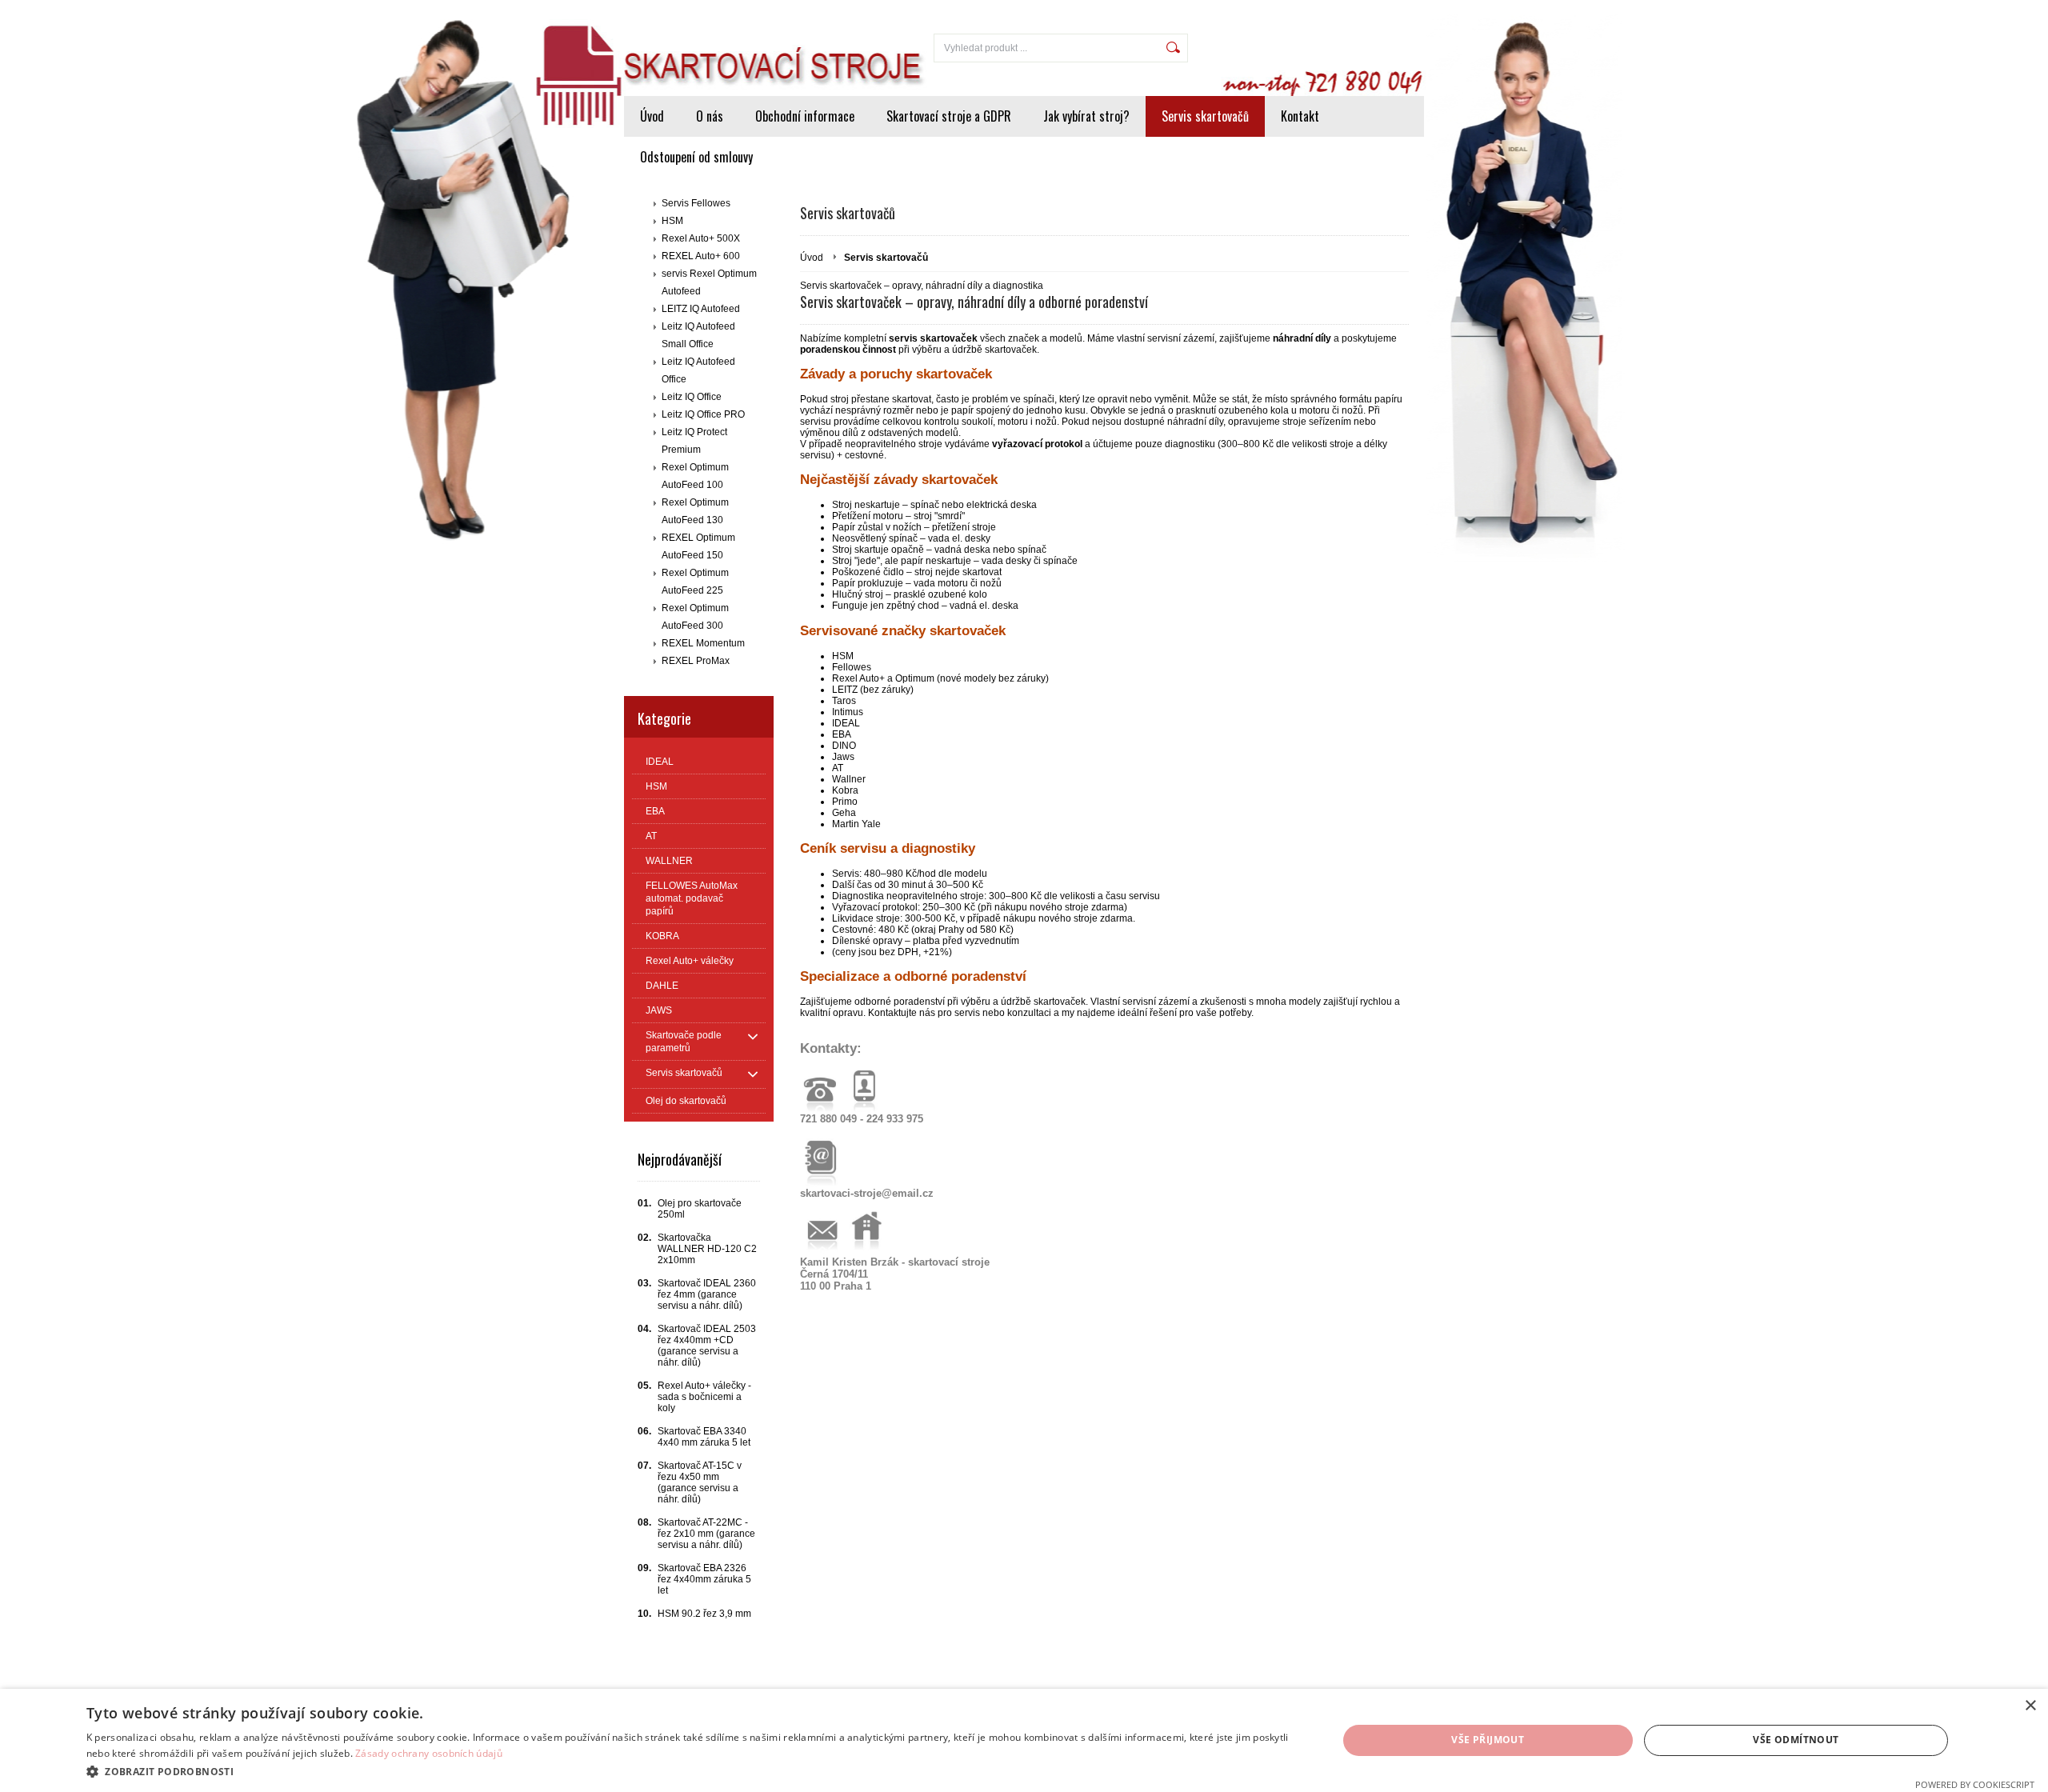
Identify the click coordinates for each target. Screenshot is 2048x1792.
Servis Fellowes (696, 203)
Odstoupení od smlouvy (696, 157)
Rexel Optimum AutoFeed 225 (695, 582)
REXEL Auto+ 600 (701, 256)
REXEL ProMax (696, 661)
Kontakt (1300, 116)
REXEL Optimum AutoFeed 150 (698, 546)
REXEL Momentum (703, 643)
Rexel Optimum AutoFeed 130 (695, 511)
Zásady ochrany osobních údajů (429, 1753)
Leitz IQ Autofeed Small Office (698, 335)
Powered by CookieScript (1975, 1784)
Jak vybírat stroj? (1086, 116)
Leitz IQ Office (692, 397)
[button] (693, 1771)
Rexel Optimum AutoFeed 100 (695, 476)
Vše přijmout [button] (1488, 1740)
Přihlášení (1323, 10)
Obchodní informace (805, 116)
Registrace (1390, 10)
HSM (672, 221)
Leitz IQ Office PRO (703, 414)
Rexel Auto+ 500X (701, 238)
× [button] (2030, 1706)
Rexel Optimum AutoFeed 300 (695, 617)
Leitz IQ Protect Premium (694, 441)
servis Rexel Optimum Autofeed (709, 282)
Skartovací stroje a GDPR (949, 116)
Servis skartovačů (1205, 116)
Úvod (652, 116)
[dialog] (1024, 1740)
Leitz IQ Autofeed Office (698, 370)
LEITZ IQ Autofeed (701, 309)
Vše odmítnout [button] (1796, 1740)
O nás (710, 116)
